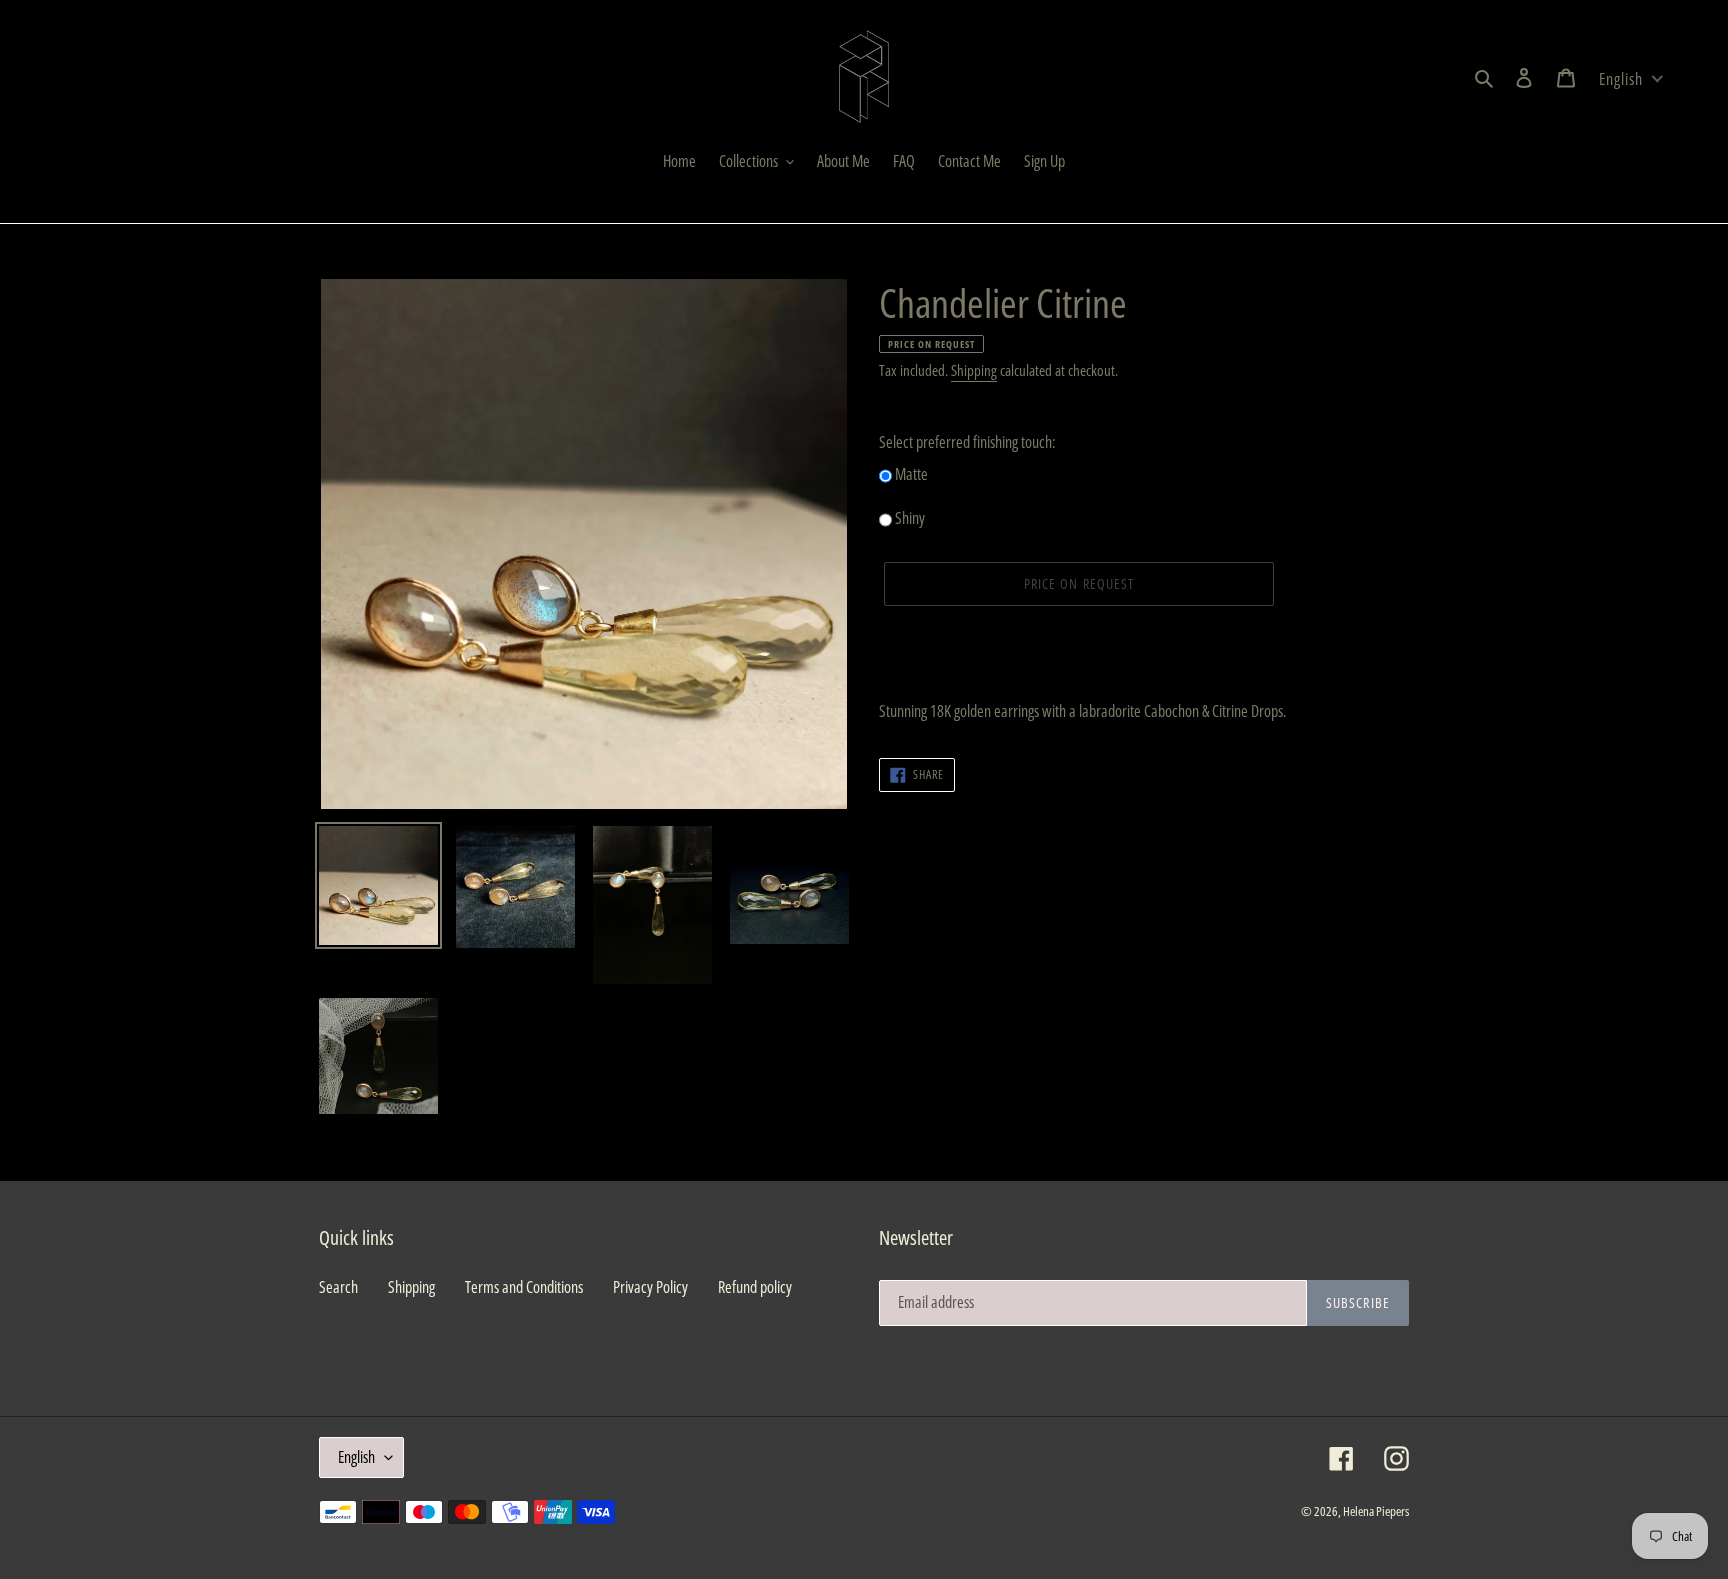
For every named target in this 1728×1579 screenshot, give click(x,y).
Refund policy (755, 1287)
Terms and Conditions (524, 1287)
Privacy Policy (650, 1287)
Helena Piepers (1376, 1511)
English (356, 1457)
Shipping (974, 370)
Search (338, 1287)
